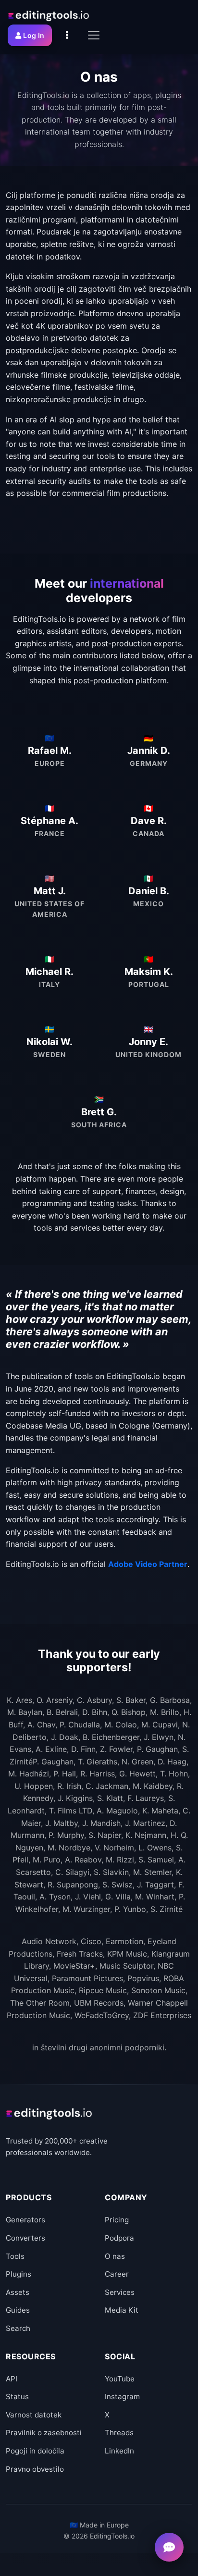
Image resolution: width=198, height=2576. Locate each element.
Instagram (122, 2397)
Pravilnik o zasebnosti (44, 2433)
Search (18, 2328)
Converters (25, 2238)
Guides (18, 2310)
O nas (115, 2256)
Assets (18, 2292)
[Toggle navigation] (94, 35)
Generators (25, 2220)
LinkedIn (119, 2451)
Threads (119, 2433)
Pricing (117, 2220)
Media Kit (122, 2310)
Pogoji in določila (35, 2451)
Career (117, 2274)
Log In (34, 35)
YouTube (120, 2379)
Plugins (19, 2274)
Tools (15, 2256)
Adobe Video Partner (148, 1564)
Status (17, 2397)
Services (120, 2292)
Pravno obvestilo (35, 2469)
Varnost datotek (34, 2415)
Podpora (119, 2238)
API (12, 2379)
